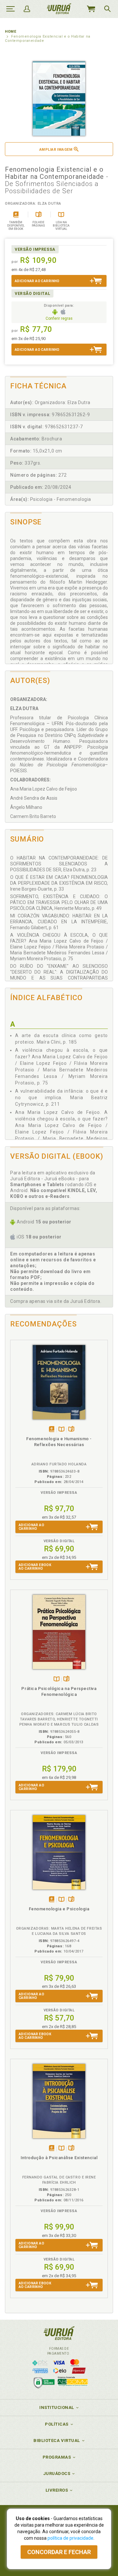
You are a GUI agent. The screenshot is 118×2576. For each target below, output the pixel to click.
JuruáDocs (57, 2474)
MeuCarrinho (91, 9)
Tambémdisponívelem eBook (52, 1430)
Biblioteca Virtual (57, 2440)
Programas (57, 2457)
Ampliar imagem (56, 150)
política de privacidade (70, 2538)
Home (10, 32)
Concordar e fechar (59, 2552)
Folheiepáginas (71, 1430)
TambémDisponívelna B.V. (61, 1430)
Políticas (57, 2424)
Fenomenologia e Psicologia (59, 1909)
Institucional (57, 2407)
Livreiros (57, 2490)
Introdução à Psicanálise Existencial (59, 2158)
